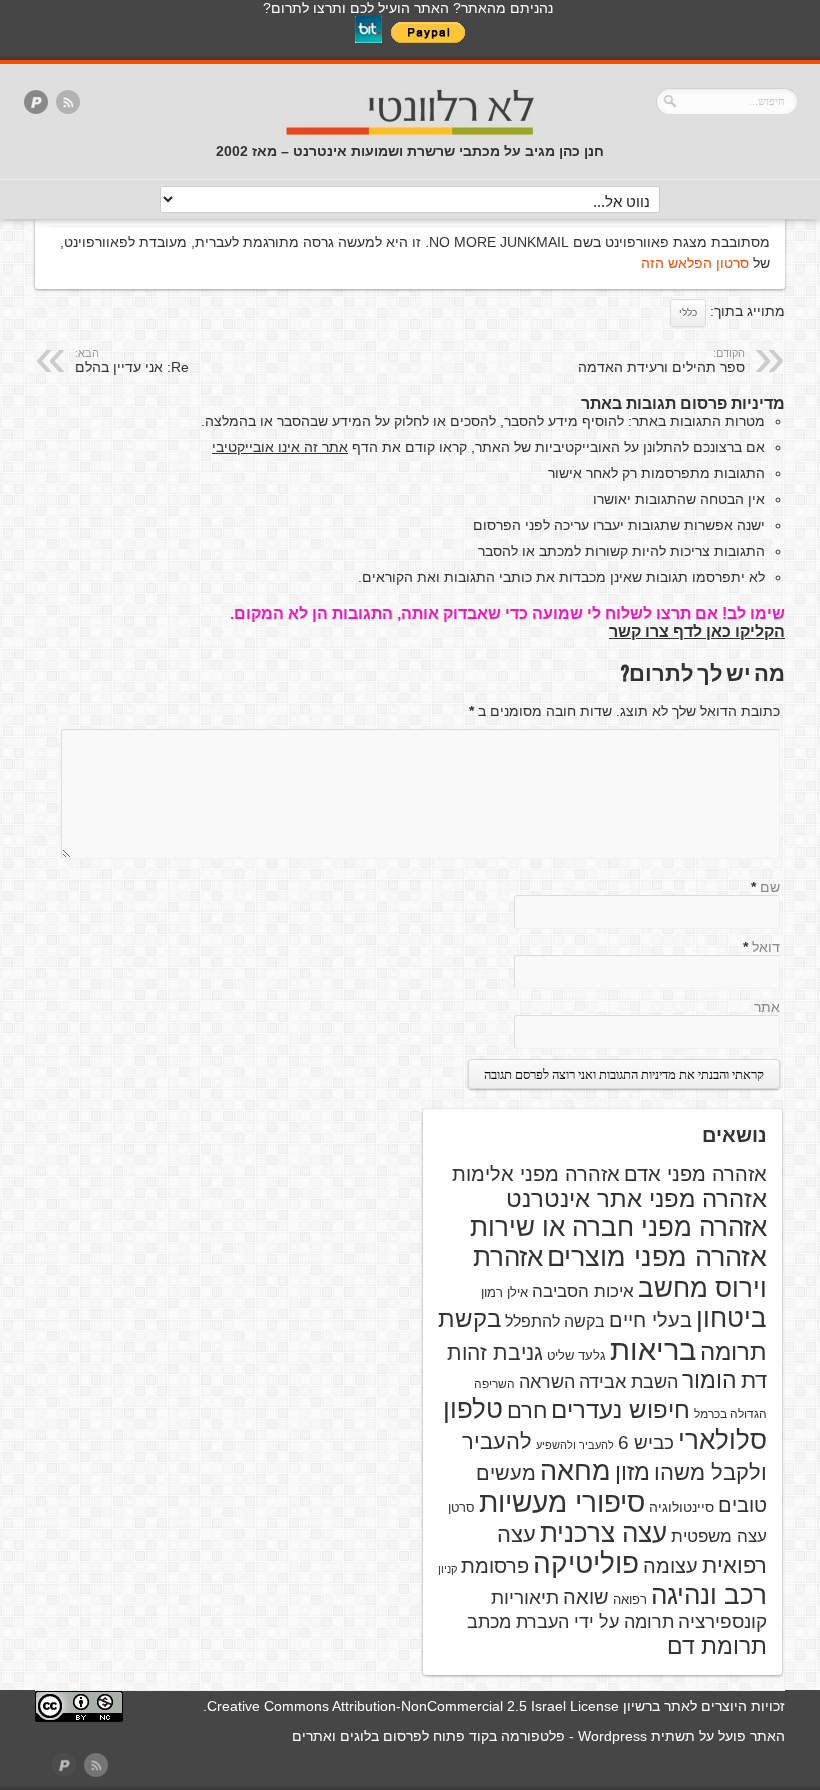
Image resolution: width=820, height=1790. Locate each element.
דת (754, 1380)
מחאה (575, 1471)
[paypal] (36, 103)
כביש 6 (646, 1442)
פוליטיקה (586, 1563)
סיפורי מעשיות (562, 1502)
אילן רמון (504, 1292)
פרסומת (495, 1566)
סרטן (461, 1507)
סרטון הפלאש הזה (695, 263)
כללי (688, 312)
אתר (767, 1007)
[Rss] (68, 103)
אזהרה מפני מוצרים (657, 1257)
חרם (527, 1410)
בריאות (653, 1349)
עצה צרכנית (603, 1533)
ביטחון (731, 1318)
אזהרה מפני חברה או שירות (618, 1227)
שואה (586, 1597)
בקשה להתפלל (555, 1321)
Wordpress (612, 1736)
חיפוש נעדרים (620, 1410)
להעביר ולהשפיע (575, 1445)
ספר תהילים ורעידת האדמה (661, 361)
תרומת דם (717, 1646)
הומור (709, 1380)
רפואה (630, 1599)
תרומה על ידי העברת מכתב (570, 1622)
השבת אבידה (628, 1382)
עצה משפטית (719, 1536)
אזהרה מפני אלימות (536, 1174)
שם (770, 887)
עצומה (670, 1566)
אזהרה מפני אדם (695, 1174)
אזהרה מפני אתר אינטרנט (636, 1199)
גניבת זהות (495, 1352)
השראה (547, 1382)
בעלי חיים (650, 1320)
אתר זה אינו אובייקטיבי (280, 447)
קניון (447, 1569)
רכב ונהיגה (709, 1595)
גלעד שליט (576, 1355)
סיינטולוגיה (681, 1507)
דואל (766, 947)
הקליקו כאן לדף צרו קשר (697, 631)
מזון (632, 1472)
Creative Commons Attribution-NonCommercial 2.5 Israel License (413, 1706)
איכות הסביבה (583, 1291)
